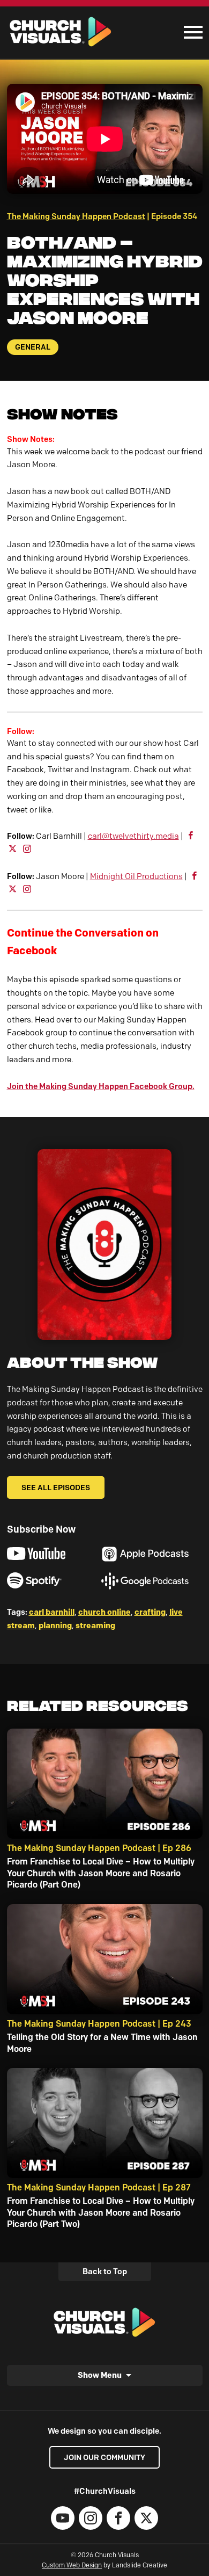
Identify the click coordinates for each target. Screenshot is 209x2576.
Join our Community (104, 2457)
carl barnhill (52, 1612)
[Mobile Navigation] (191, 32)
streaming (95, 1625)
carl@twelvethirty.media (133, 836)
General (33, 347)
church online (104, 1612)
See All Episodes (56, 1487)
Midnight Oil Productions (136, 876)
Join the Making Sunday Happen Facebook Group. (101, 1086)
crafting (150, 1612)
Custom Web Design (72, 2565)
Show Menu (100, 2375)
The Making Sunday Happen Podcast (76, 216)
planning (55, 1625)
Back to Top (105, 2272)
